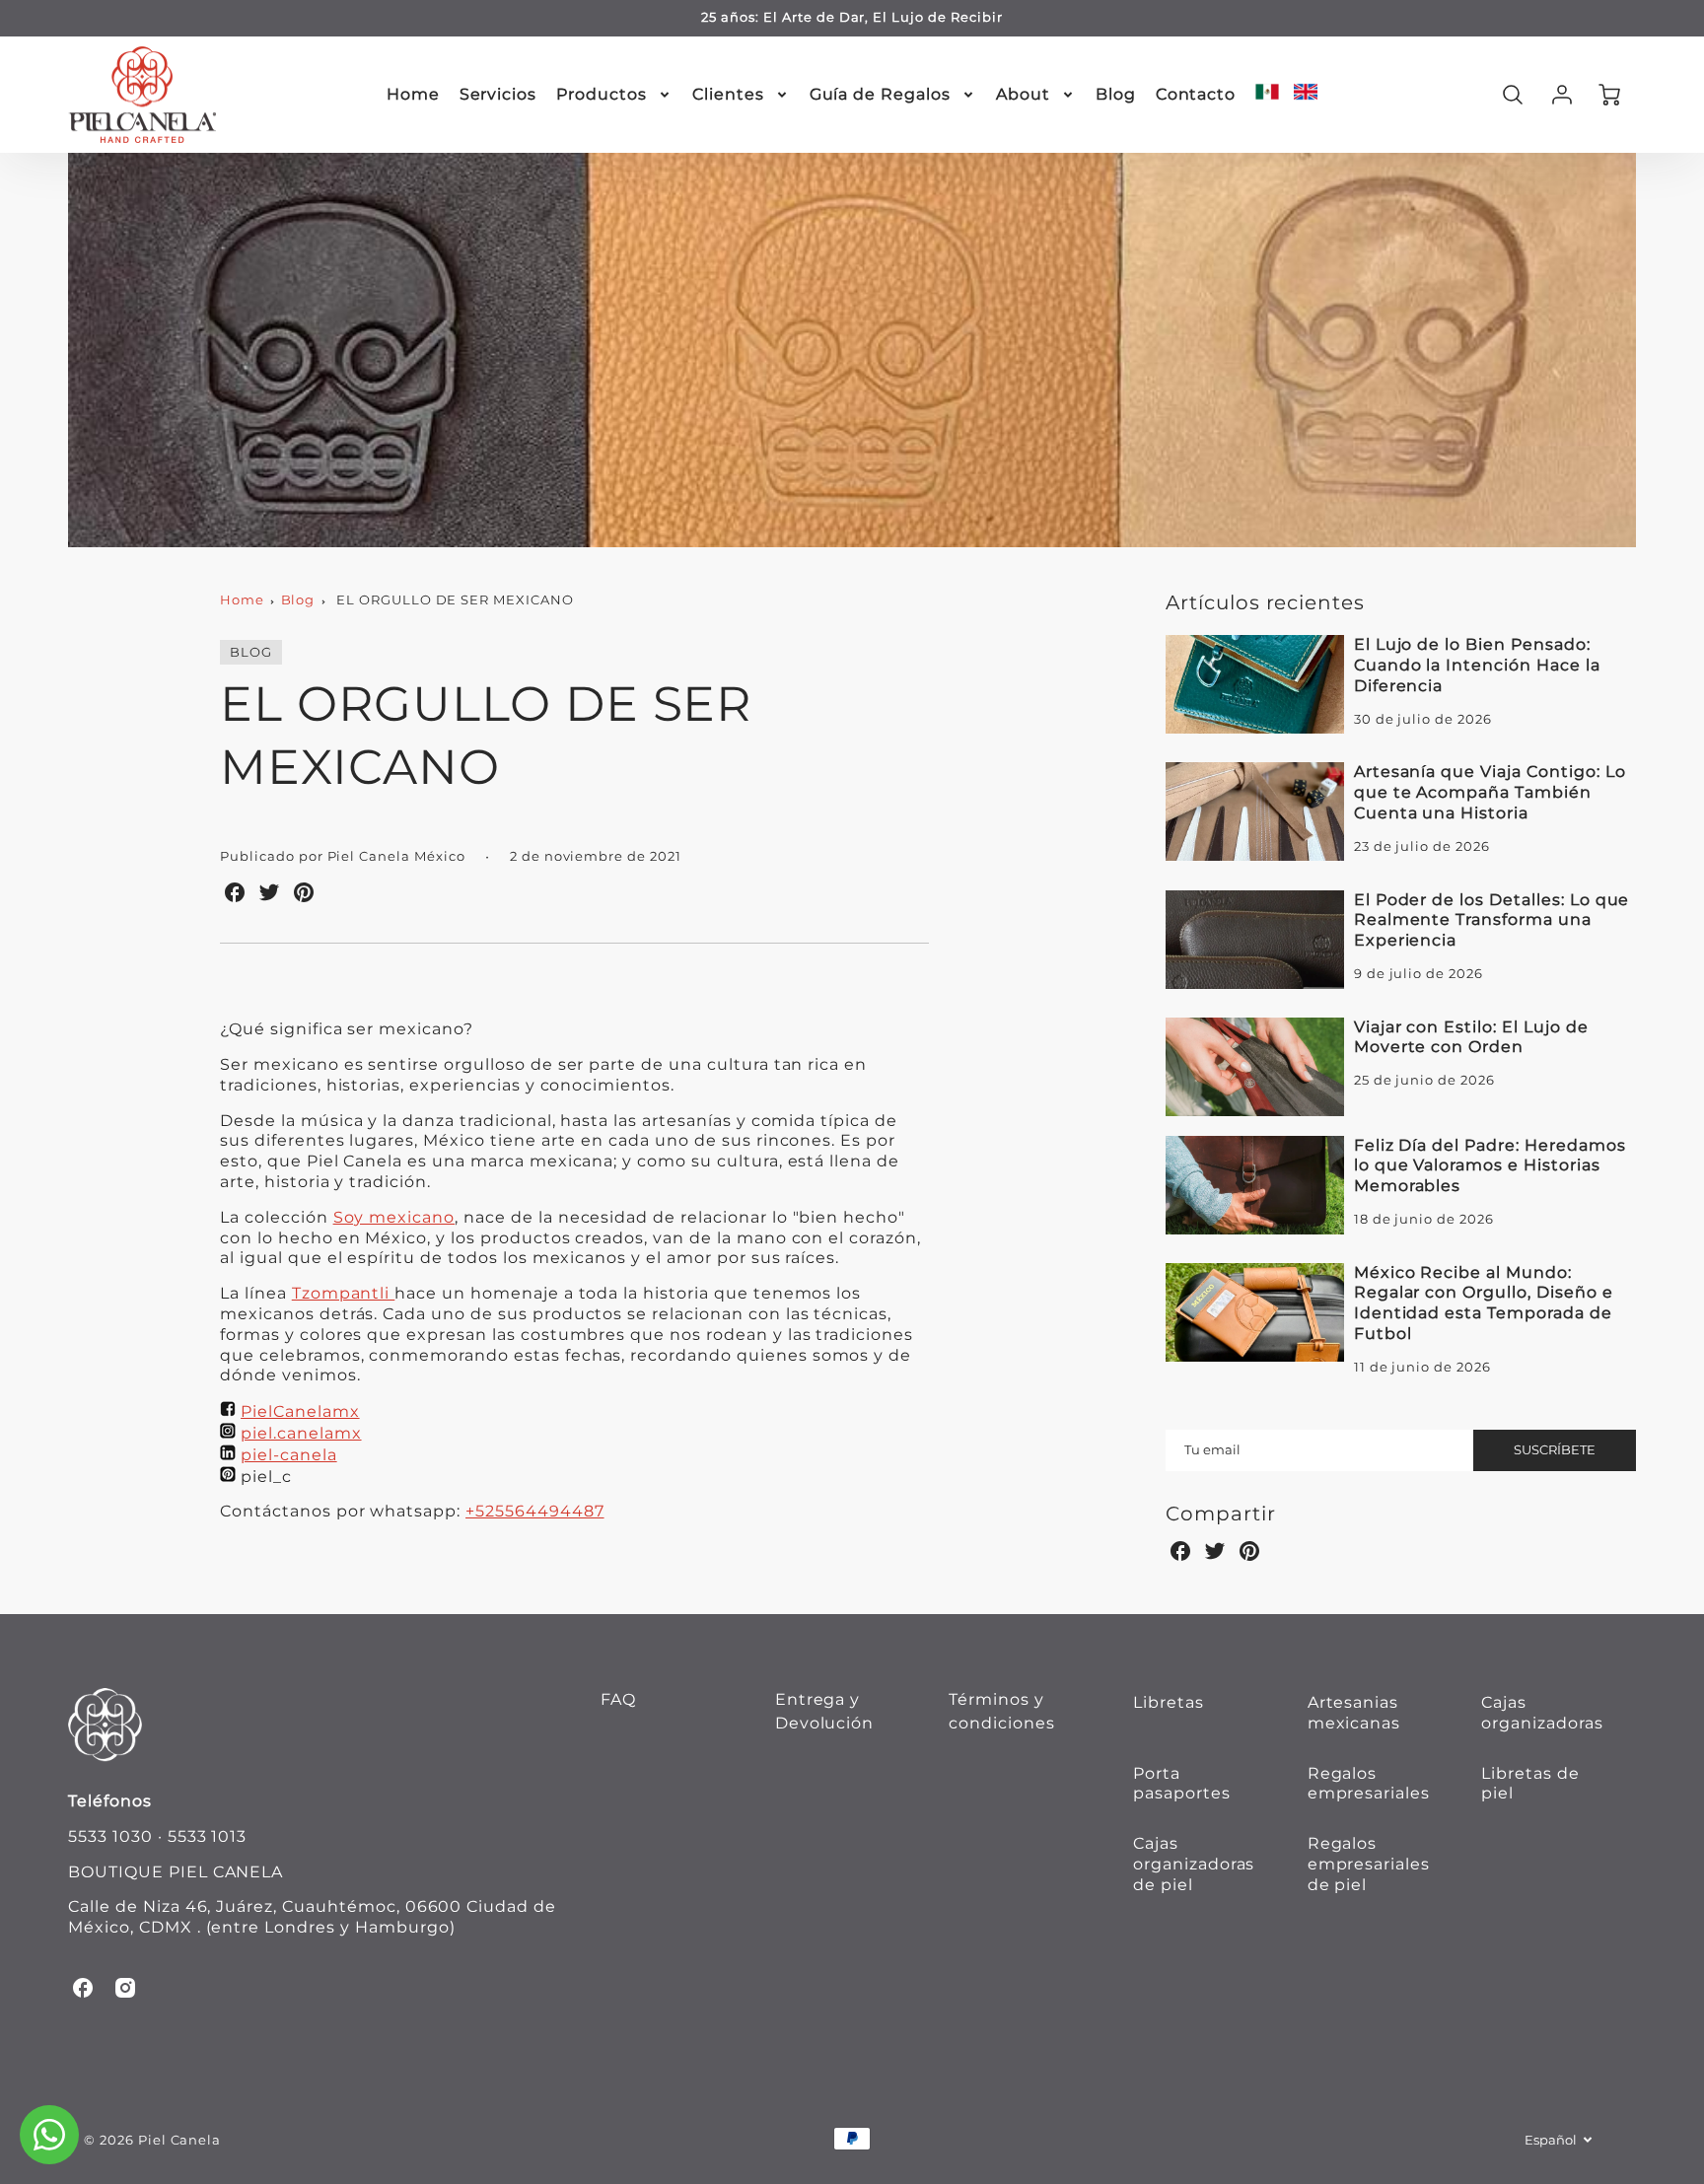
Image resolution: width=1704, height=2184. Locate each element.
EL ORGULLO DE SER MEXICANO (455, 600)
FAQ (618, 1699)
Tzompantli (344, 1293)
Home (413, 94)
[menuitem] (413, 95)
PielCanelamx (300, 1411)
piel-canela (289, 1455)
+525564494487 (534, 1511)
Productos (602, 94)
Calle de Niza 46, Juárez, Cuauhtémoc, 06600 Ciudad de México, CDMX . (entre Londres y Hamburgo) (312, 1917)
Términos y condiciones (1002, 1711)
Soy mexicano (394, 1217)
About (1023, 94)
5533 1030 (110, 1836)
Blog (1116, 94)
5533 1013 (208, 1836)
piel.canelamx (301, 1433)
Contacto (1196, 94)
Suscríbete (1555, 1450)
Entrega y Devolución (825, 1711)
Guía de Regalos (880, 94)
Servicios (498, 94)
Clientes (728, 94)
